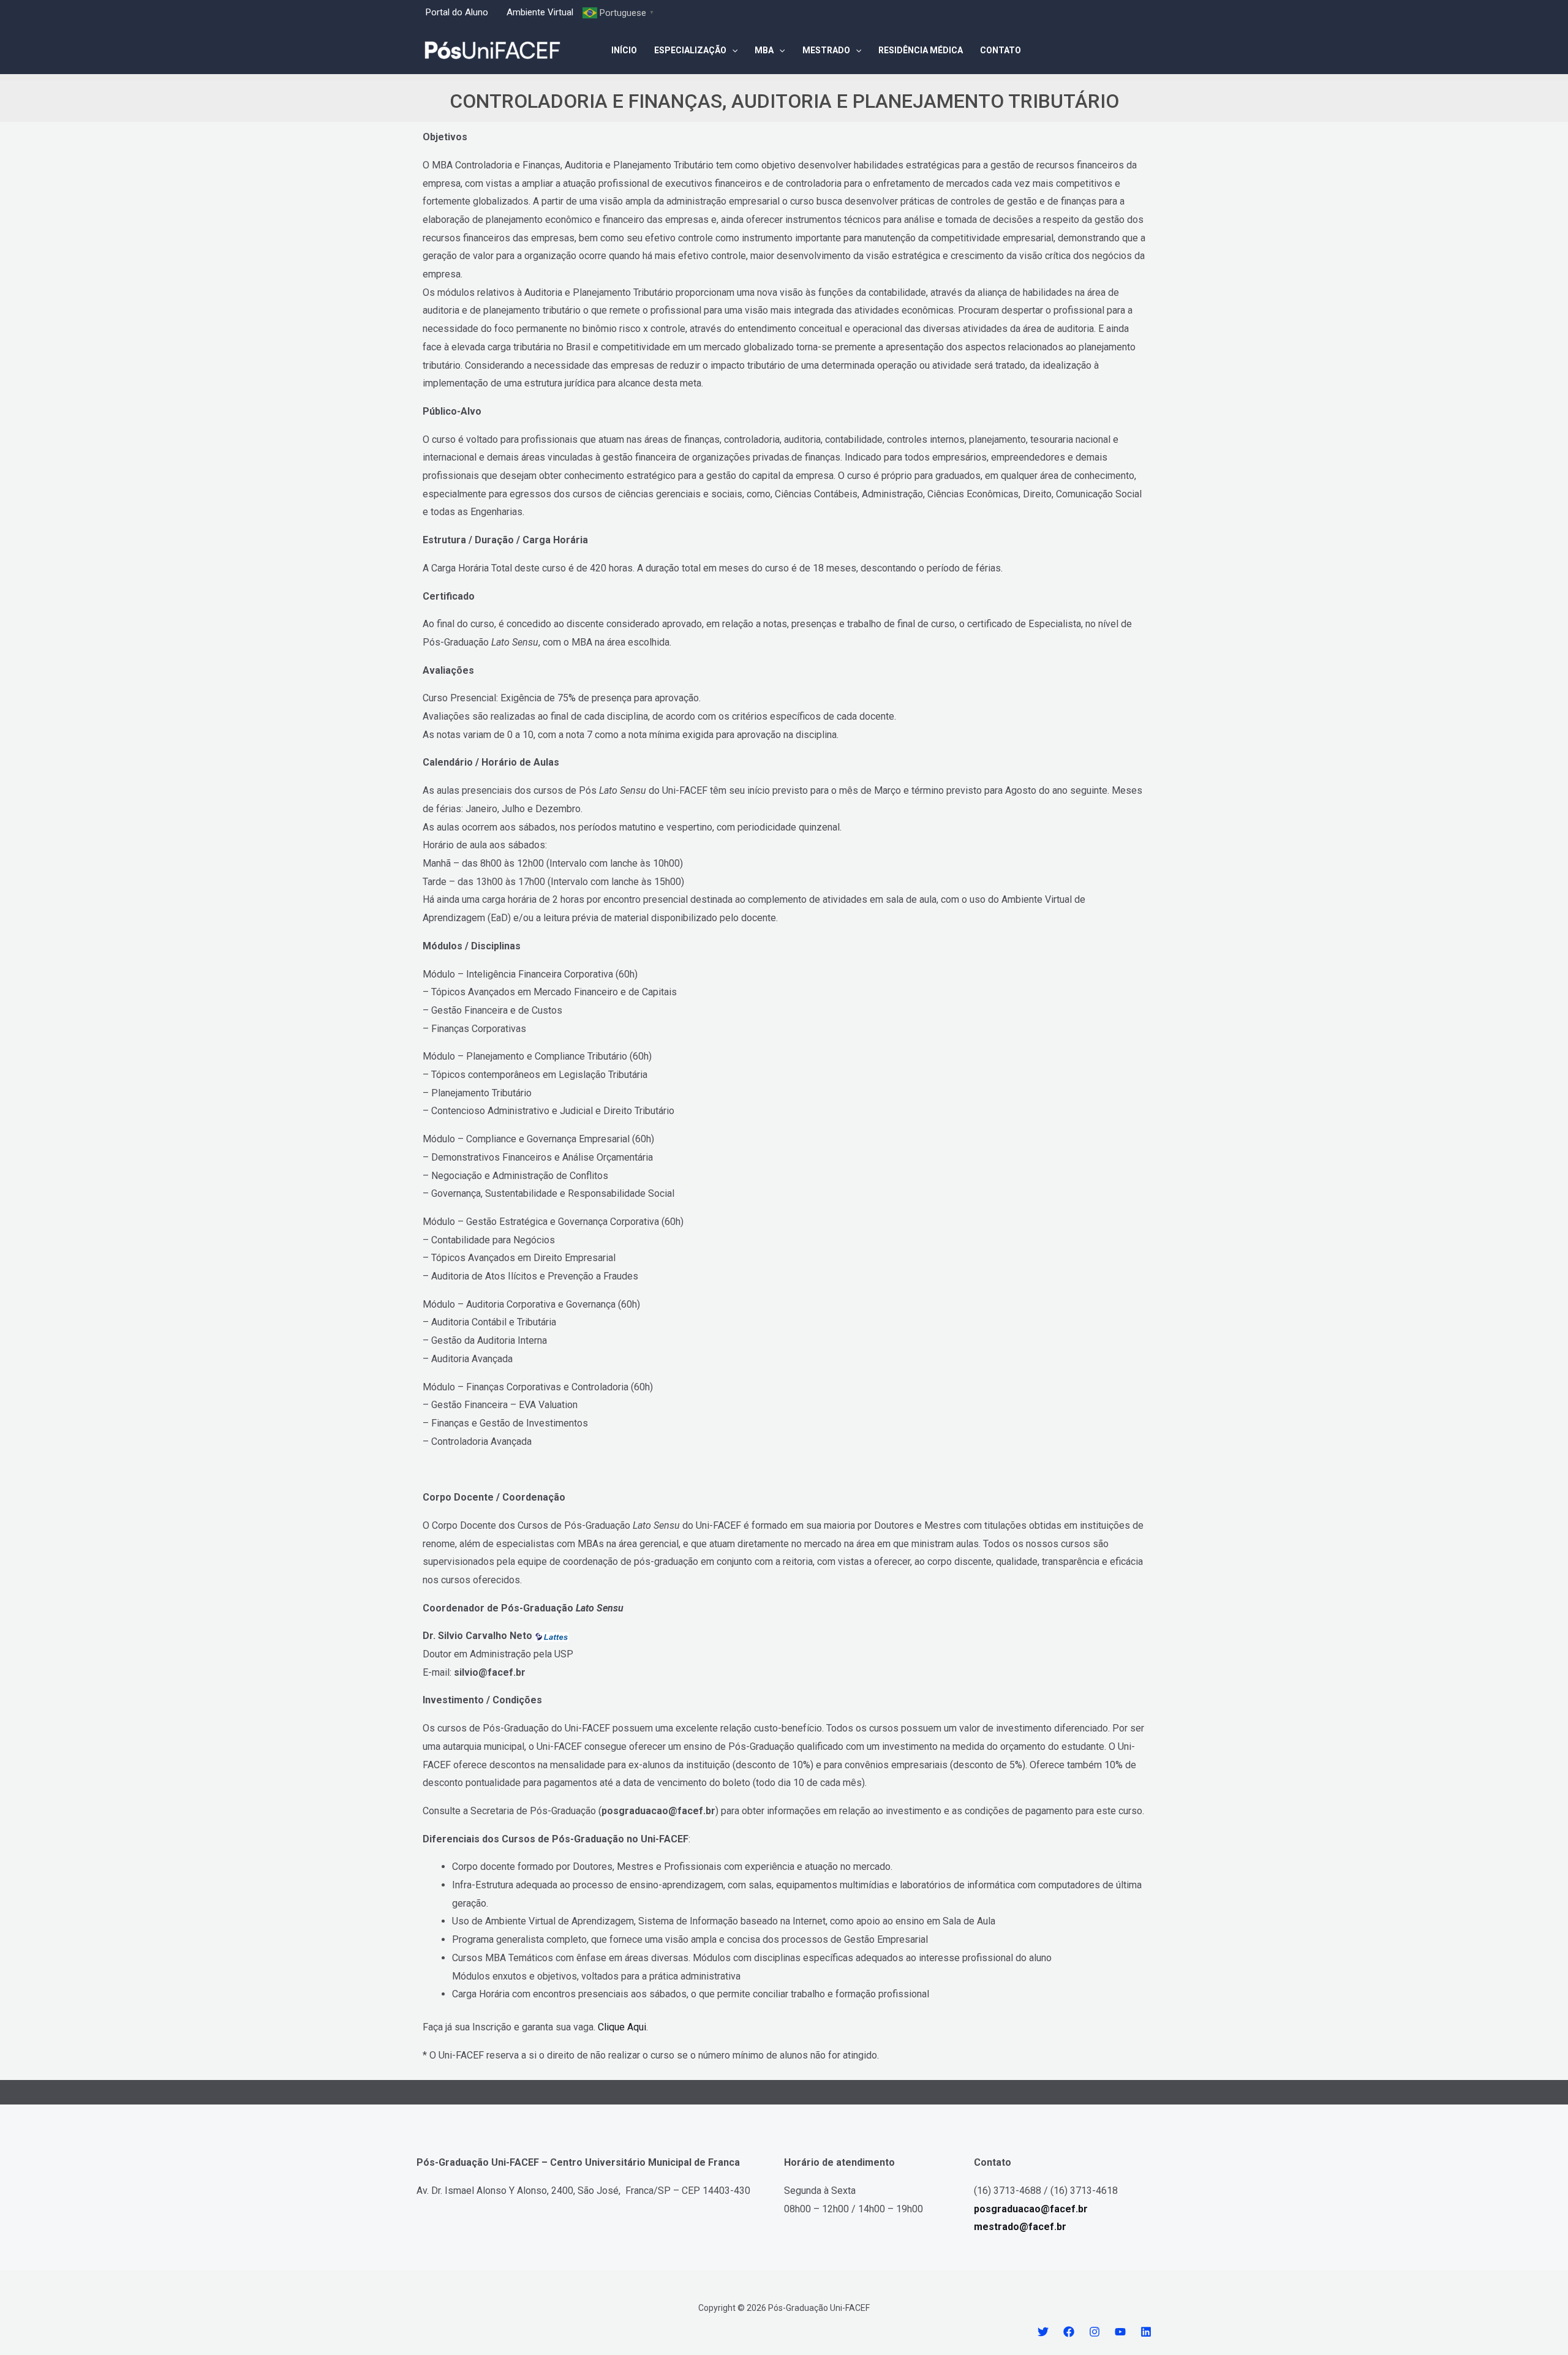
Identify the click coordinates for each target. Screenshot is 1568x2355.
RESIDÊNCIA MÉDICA (921, 50)
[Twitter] (1043, 2332)
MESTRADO (826, 50)
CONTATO (1001, 50)
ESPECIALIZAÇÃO (690, 50)
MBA (764, 50)
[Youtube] (1120, 2332)
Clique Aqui (622, 2027)
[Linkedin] (1146, 2332)
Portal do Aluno (457, 12)
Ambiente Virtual (540, 12)
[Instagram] (1095, 2332)
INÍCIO (624, 50)
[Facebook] (1069, 2332)
